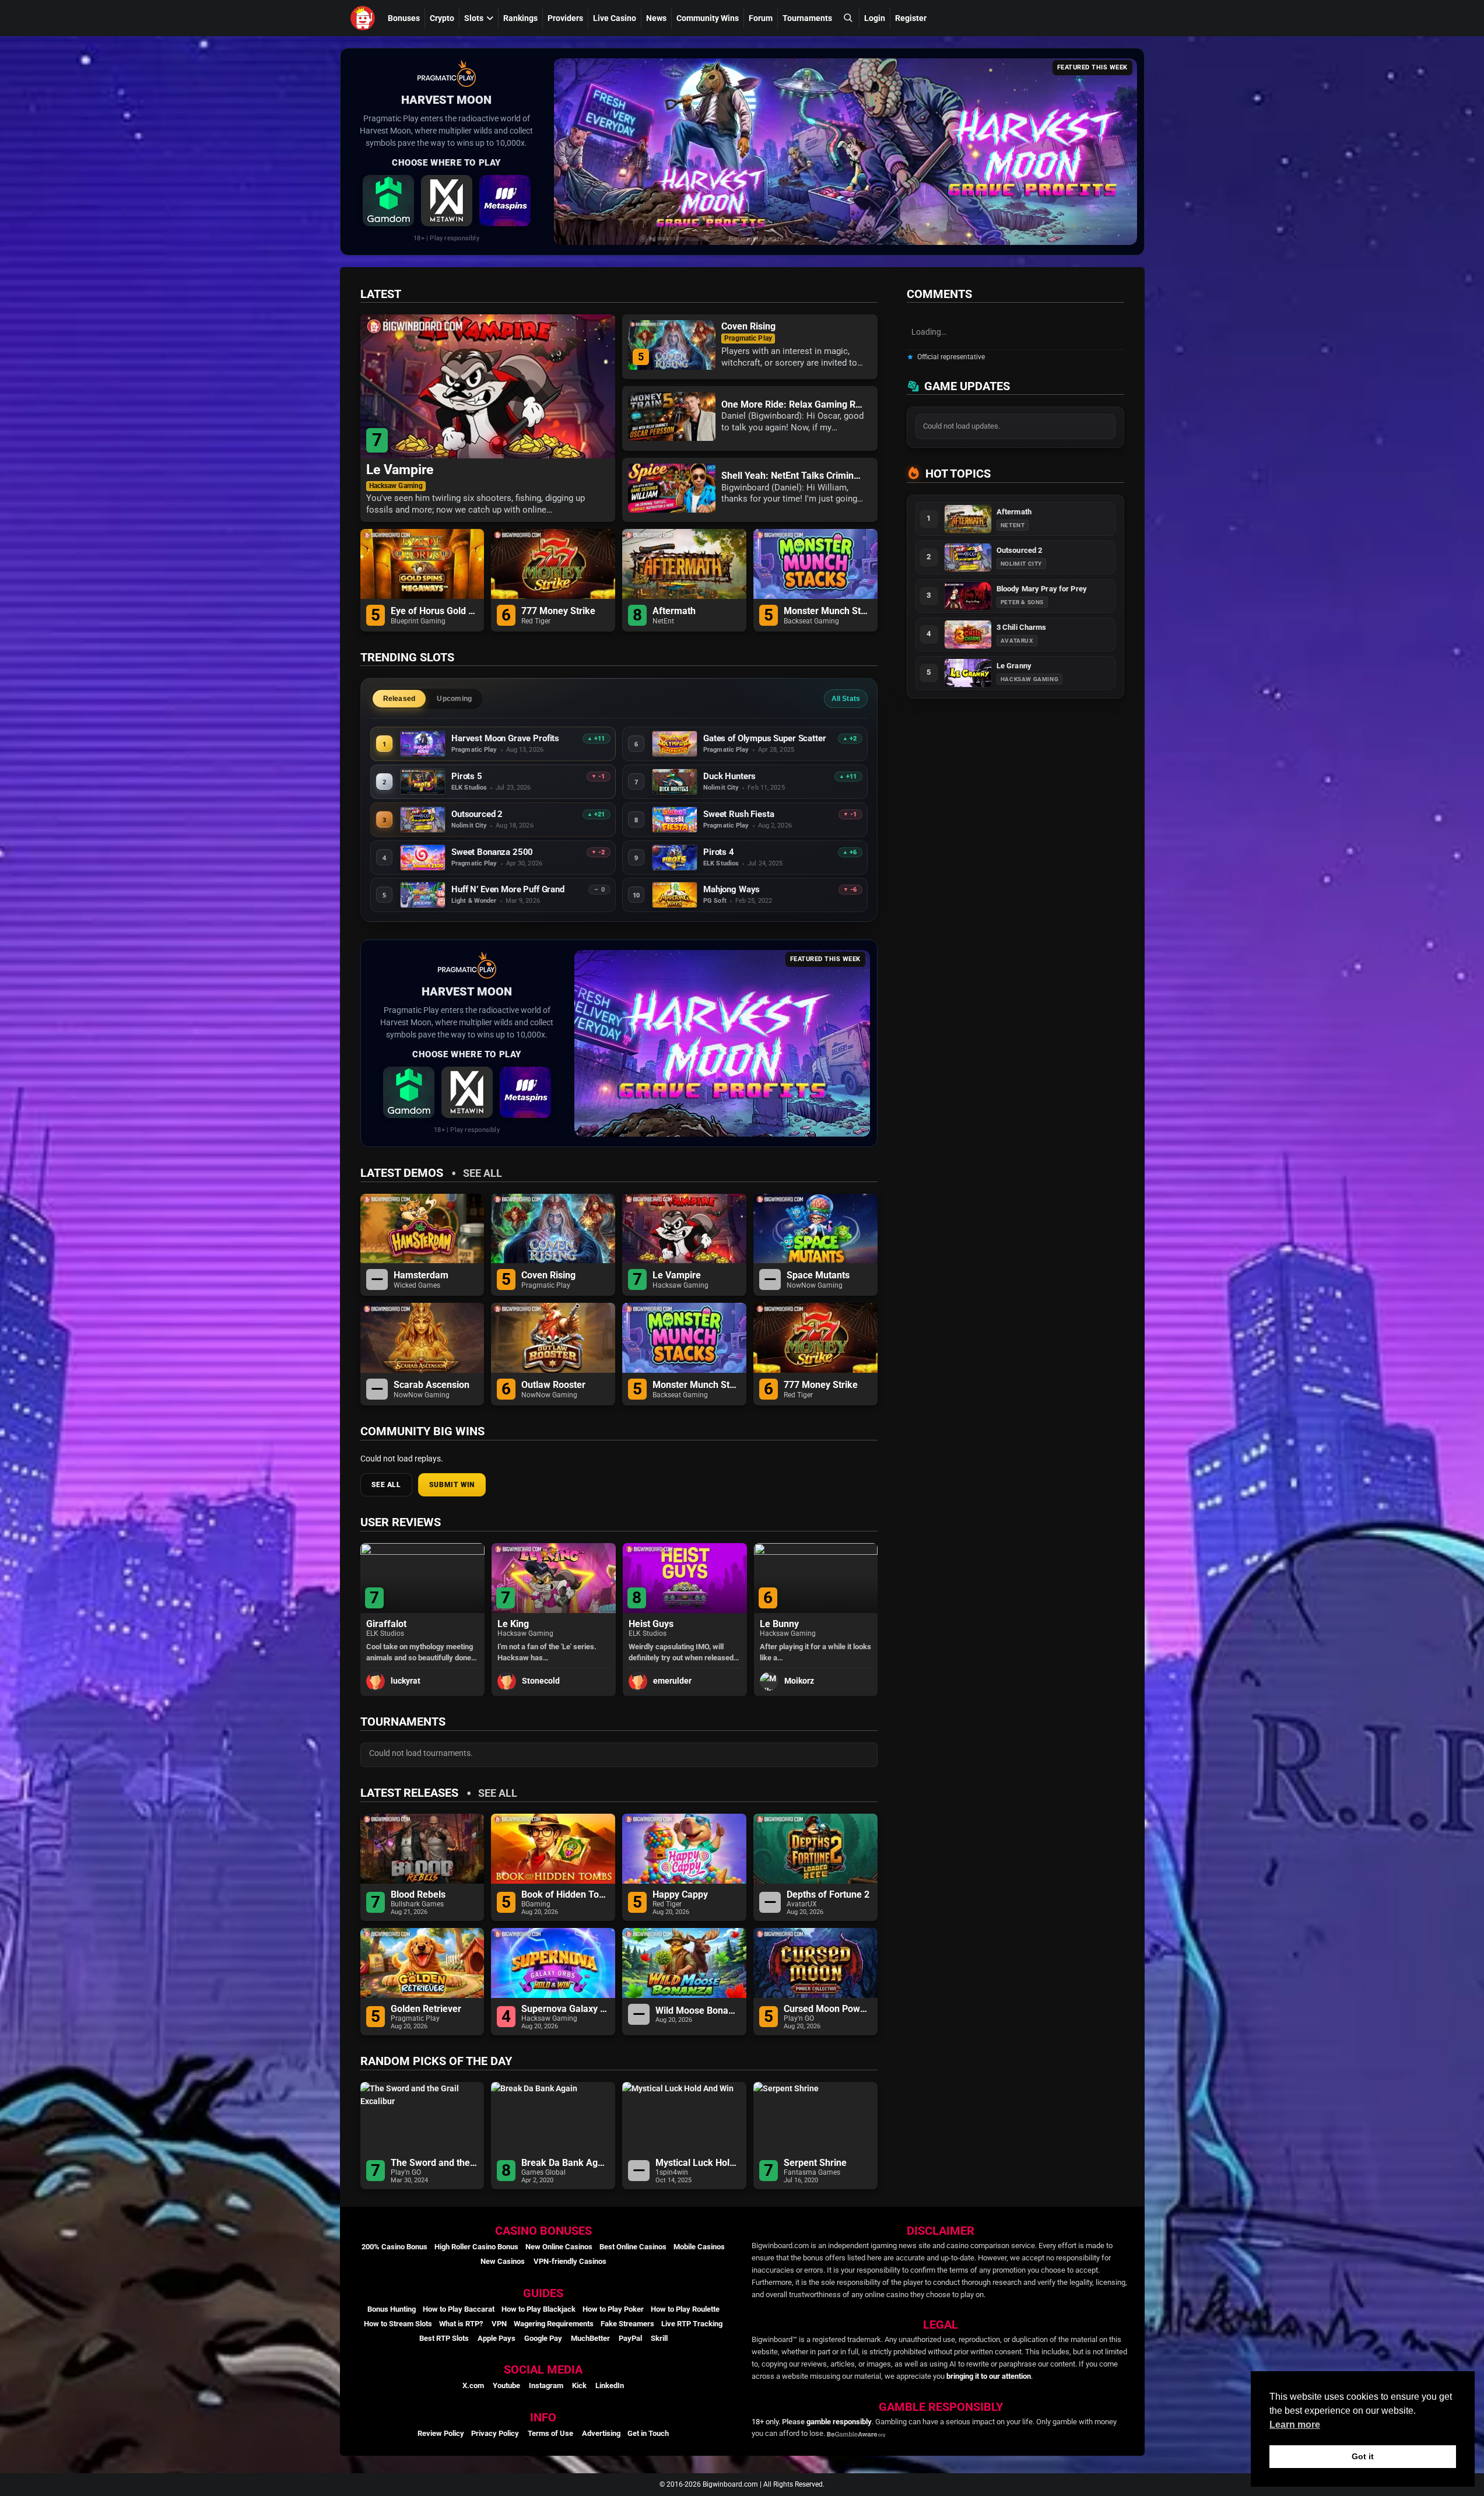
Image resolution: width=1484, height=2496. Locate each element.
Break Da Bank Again (565, 2163)
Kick (579, 2385)
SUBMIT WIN (452, 1485)
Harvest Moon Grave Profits (505, 739)
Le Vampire (400, 470)
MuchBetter (590, 2338)
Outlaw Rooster (553, 1385)
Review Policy (441, 2433)
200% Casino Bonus (394, 2247)
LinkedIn (610, 2385)
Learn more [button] (1295, 2425)
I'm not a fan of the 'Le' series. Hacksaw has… (416, 1652)
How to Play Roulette (685, 2309)
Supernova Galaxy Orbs (565, 2009)
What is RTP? (461, 2324)
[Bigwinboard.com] (364, 18)
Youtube (506, 2385)
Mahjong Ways (732, 890)
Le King (382, 1624)
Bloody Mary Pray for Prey (1042, 589)
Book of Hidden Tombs (565, 1895)
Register (911, 18)
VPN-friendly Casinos (570, 2261)
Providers (565, 18)
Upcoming (454, 699)
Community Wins (708, 18)
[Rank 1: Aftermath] (968, 519)
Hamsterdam (421, 1275)
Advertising (601, 2433)
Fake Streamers (627, 2324)
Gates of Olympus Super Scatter (765, 739)
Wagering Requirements (554, 2324)
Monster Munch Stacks (828, 611)
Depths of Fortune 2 (828, 1895)
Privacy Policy (495, 2433)
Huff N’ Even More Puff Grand (508, 890)
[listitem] (388, 201)
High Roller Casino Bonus (476, 2247)
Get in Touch (648, 2433)
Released (399, 699)
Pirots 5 (467, 776)
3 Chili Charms (1022, 627)
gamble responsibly (839, 2422)
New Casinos (503, 2261)
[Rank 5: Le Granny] (968, 673)
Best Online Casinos (633, 2247)
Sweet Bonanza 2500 (492, 852)
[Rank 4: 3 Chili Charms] (968, 634)
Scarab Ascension (431, 1385)
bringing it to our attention (989, 2376)
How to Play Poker (613, 2309)
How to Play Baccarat (459, 2309)
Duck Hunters (729, 776)
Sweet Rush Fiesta (739, 814)
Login (875, 18)
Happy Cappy (680, 1895)
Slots (474, 18)
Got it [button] (1363, 2456)
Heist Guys (519, 1624)
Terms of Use (550, 2433)
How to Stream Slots (398, 2324)
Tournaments (807, 18)
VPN (499, 2324)
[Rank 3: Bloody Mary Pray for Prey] (968, 596)
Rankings (520, 18)
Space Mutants (818, 1275)
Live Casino (615, 18)
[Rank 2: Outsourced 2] (968, 558)
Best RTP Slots (444, 2338)
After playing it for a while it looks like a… (684, 1652)
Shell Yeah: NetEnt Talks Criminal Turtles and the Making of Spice (794, 476)
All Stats (846, 699)
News (656, 18)
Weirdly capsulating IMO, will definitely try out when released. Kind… (550, 1652)
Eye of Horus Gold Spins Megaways (435, 611)
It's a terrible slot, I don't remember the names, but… (805, 1652)
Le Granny (1014, 666)
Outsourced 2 (477, 814)
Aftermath (674, 611)
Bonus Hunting (392, 2309)
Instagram (546, 2385)
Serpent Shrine (815, 2163)
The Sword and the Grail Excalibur (435, 2163)
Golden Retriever (426, 2009)
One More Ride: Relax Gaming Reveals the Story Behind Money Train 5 (794, 405)
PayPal (630, 2338)
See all (483, 1173)
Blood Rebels (418, 1895)
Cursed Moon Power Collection (828, 2009)
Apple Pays (497, 2338)
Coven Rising (748, 327)
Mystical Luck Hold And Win (698, 2163)
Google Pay (543, 2338)
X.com (473, 2385)
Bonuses (404, 18)
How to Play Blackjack (538, 2309)
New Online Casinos (559, 2247)
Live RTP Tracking (692, 2324)
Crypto (442, 18)
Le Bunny (648, 1624)
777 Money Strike (558, 611)
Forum (761, 18)
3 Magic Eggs (787, 1624)
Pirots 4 (719, 852)
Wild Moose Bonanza (698, 2011)
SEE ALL (386, 1485)
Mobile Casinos (699, 2247)
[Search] (848, 18)
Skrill (659, 2338)
